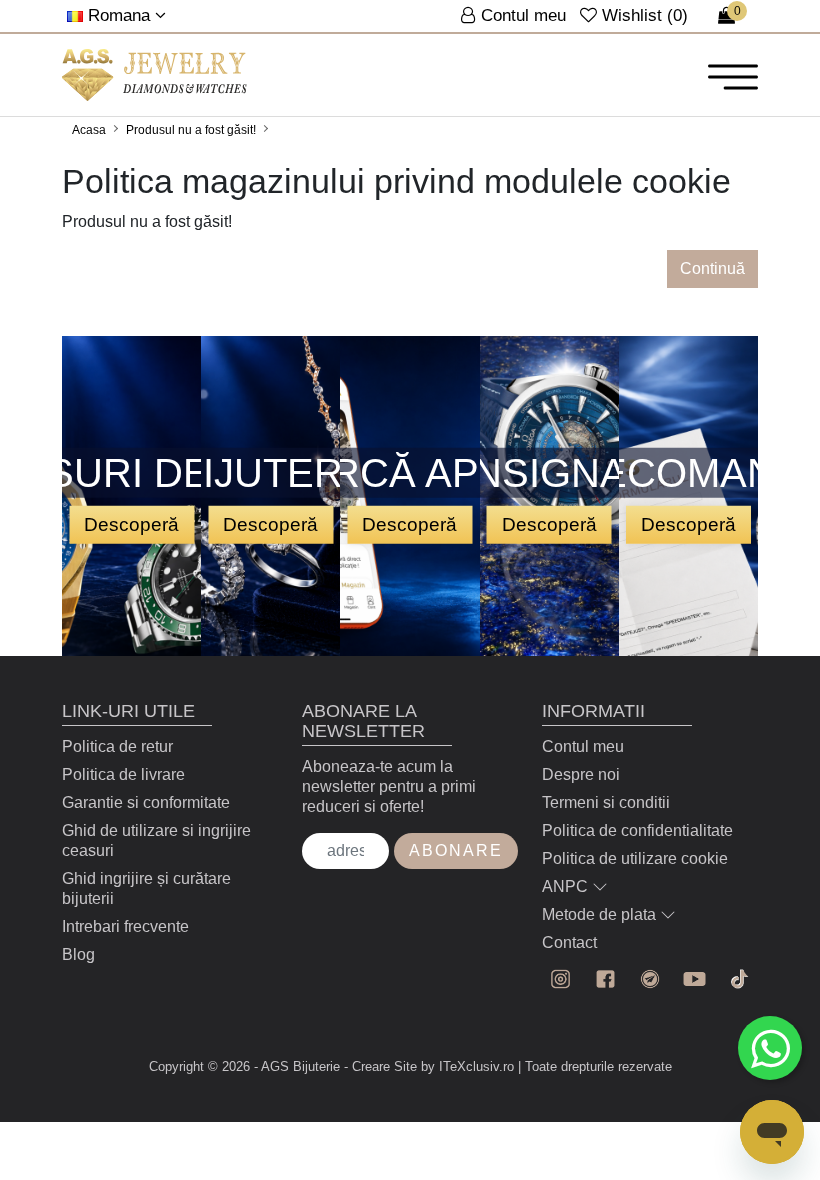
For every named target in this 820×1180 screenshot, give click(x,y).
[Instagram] (560, 979)
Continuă (712, 268)
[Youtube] (694, 979)
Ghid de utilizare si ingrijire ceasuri (156, 840)
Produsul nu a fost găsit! (191, 130)
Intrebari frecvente (125, 926)
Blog (78, 954)
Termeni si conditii (606, 802)
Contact (569, 942)
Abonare (456, 850)
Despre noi (581, 774)
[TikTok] (739, 979)
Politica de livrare (123, 774)
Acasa (89, 130)
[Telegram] (650, 979)
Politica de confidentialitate (637, 830)
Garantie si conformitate (146, 802)
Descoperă (131, 523)
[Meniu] (733, 76)
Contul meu (583, 746)
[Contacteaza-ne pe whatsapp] (770, 1048)
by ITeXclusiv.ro (467, 1066)
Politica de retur (117, 746)
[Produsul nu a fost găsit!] (154, 75)
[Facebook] (605, 979)
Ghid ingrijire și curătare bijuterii (146, 888)
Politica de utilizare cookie (635, 858)
